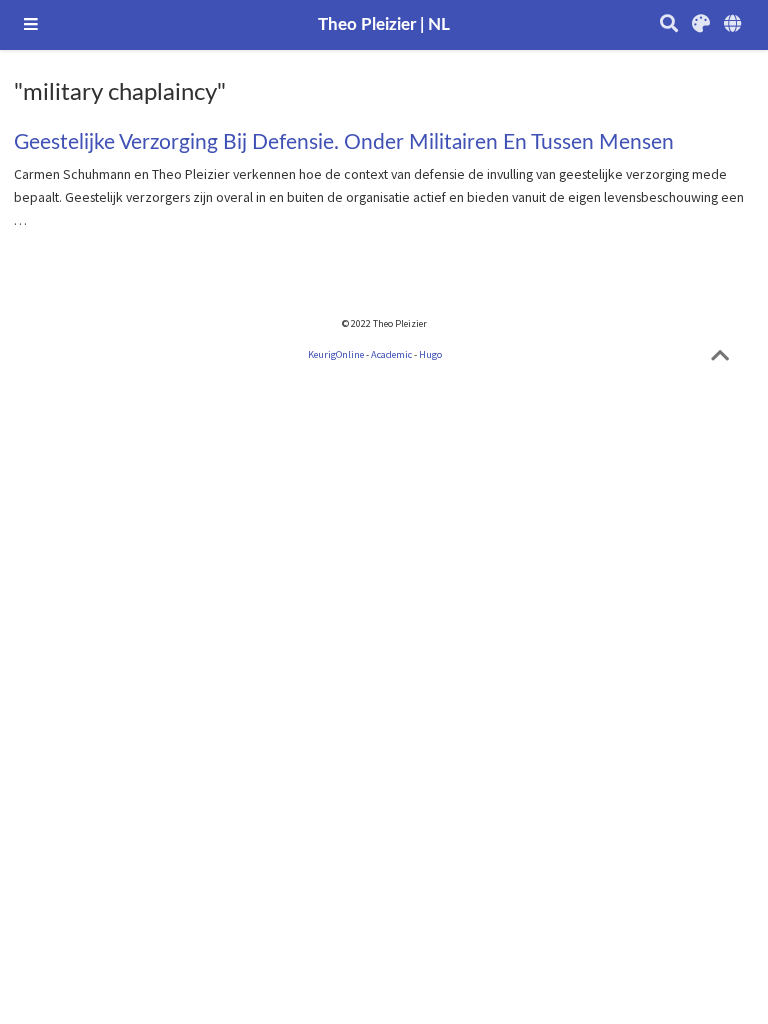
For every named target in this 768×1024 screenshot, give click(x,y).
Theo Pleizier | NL (384, 25)
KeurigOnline (336, 354)
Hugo (430, 354)
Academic (391, 354)
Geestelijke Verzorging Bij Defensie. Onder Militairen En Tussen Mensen (344, 142)
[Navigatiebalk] (31, 25)
